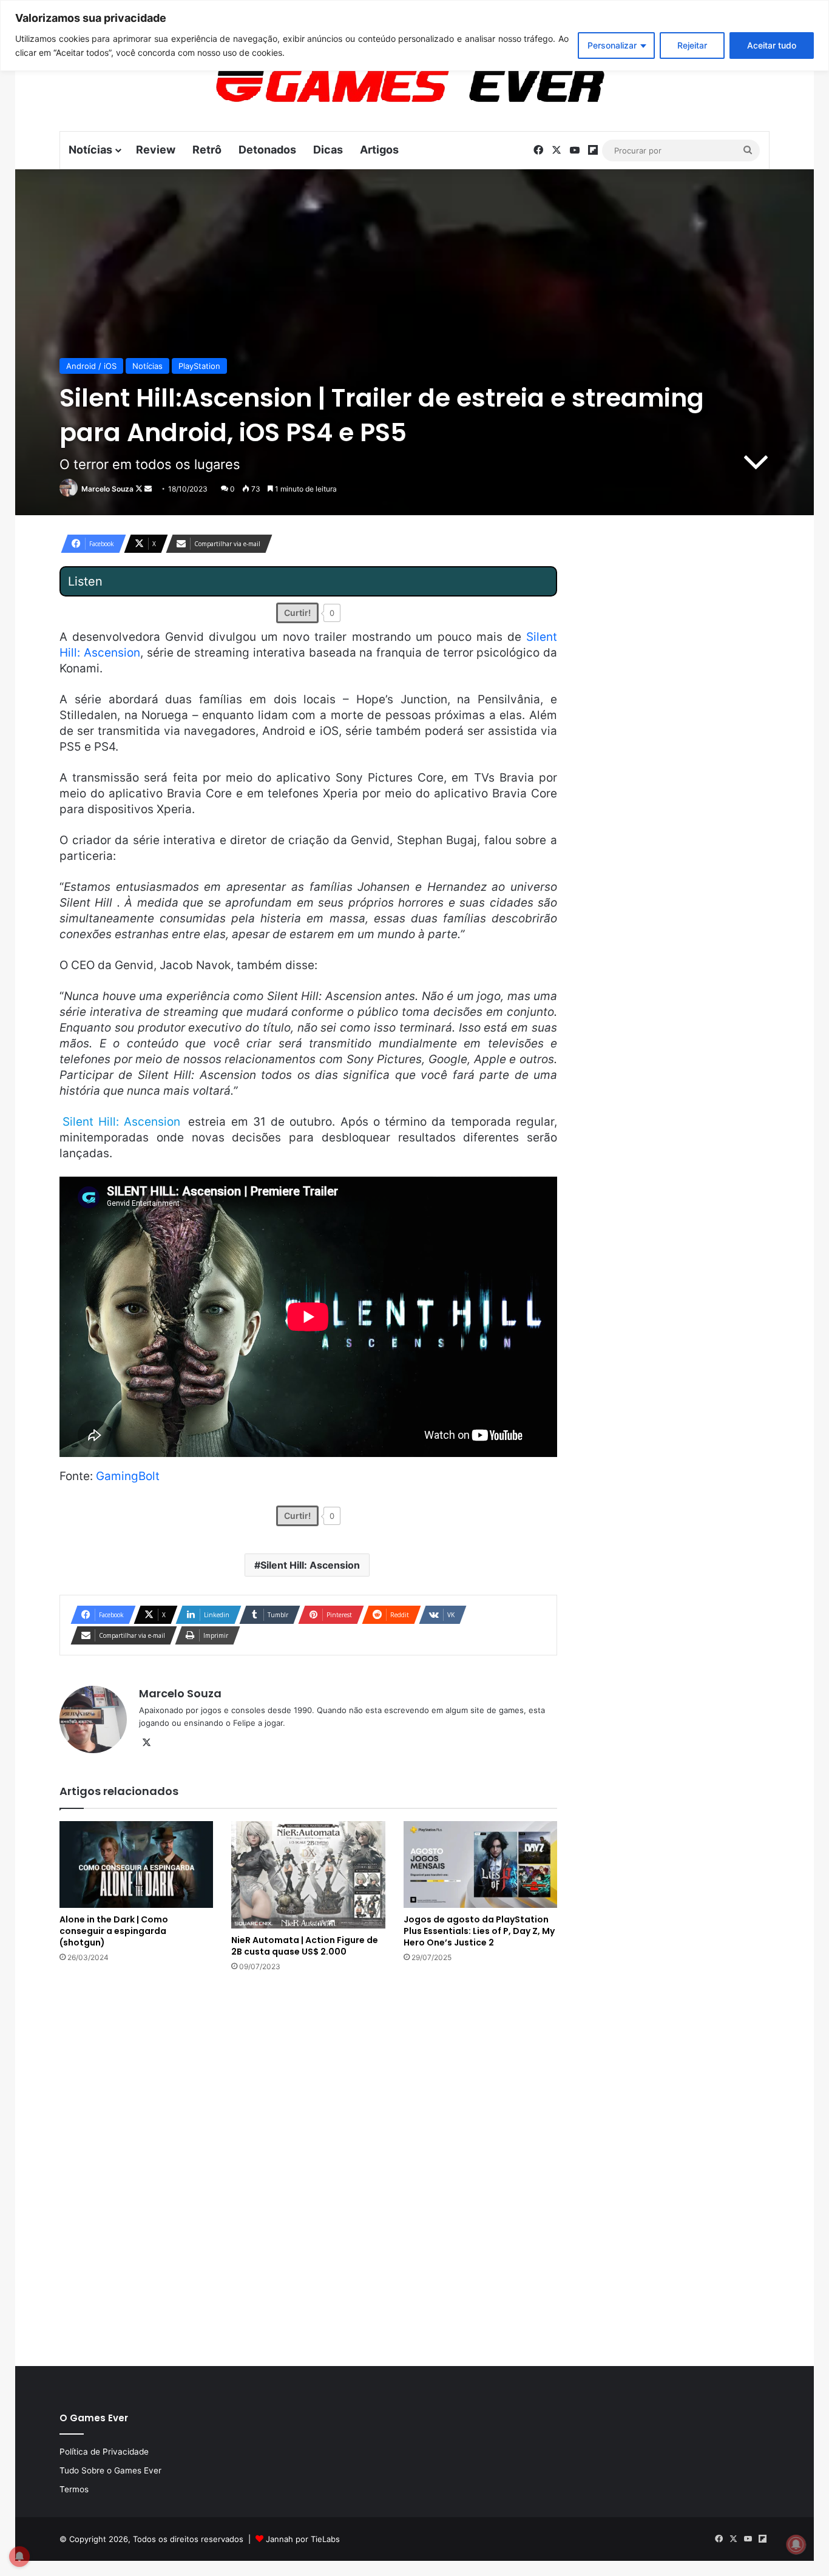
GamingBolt (128, 1476)
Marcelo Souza (107, 489)
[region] (414, 35)
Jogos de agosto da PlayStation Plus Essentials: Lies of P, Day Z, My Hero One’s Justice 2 (479, 1931)
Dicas (328, 150)
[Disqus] (308, 2168)
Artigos (379, 150)
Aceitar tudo (772, 45)
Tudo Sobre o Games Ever (110, 2470)
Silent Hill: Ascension (310, 1565)
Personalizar (612, 45)
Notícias (90, 150)
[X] (146, 1743)
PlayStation (199, 366)
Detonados (267, 150)
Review (156, 150)
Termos (74, 2489)
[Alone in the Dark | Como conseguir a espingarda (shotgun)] (136, 1864)
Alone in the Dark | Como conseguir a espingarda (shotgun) (114, 1931)
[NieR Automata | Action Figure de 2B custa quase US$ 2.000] (308, 1875)
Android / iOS (91, 366)
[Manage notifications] (796, 2544)
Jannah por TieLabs (303, 2539)
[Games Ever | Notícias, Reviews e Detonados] (347, 86)
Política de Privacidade (104, 2452)
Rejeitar (692, 45)
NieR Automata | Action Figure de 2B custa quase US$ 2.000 (305, 1946)
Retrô (207, 150)
